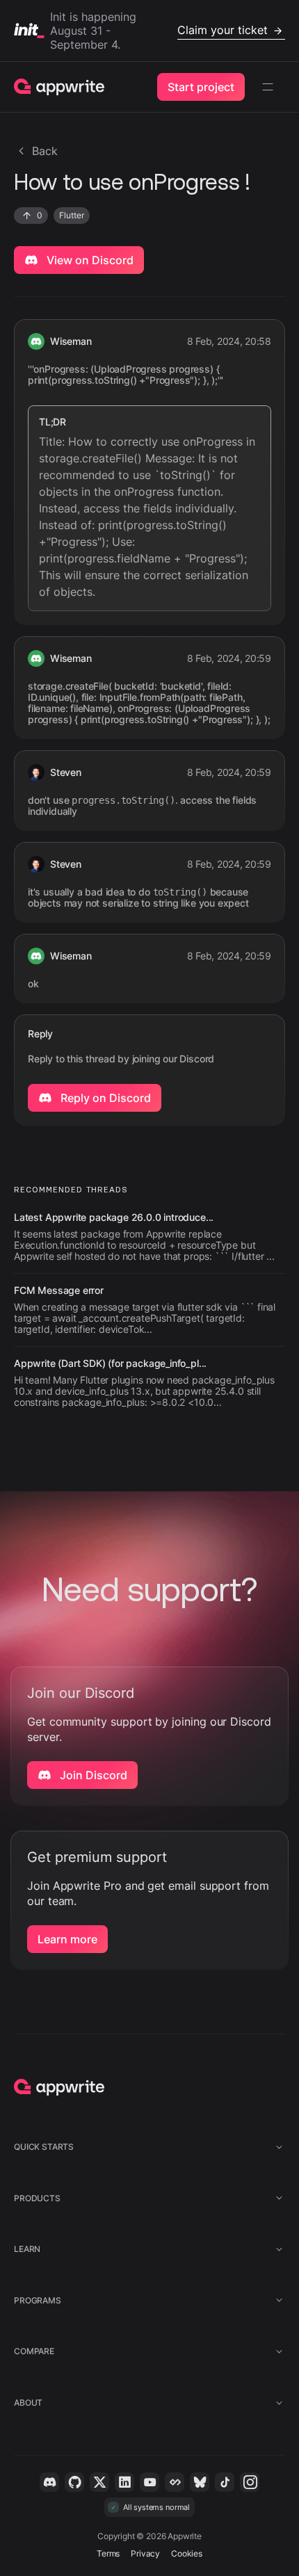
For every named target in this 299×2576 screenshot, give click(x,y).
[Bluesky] (200, 2482)
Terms (108, 2553)
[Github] (74, 2482)
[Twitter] (99, 2482)
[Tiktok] (225, 2482)
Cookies (187, 2553)
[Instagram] (250, 2482)
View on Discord (89, 260)
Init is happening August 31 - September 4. (159, 31)
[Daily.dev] (175, 2482)
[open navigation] (268, 87)
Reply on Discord (104, 1098)
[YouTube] (149, 2482)
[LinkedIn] (124, 2482)
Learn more (67, 1939)
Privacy (145, 2553)
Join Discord (92, 1775)
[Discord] (49, 2482)
